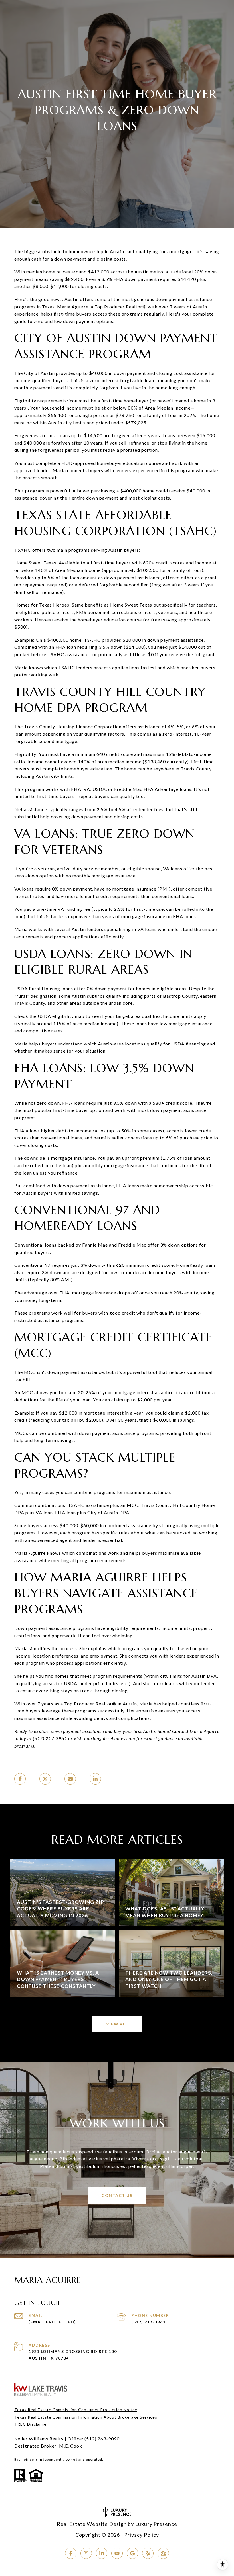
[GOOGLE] (132, 2553)
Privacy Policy (142, 2535)
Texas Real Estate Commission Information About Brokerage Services (86, 2417)
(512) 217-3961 (148, 2322)
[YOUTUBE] (117, 2553)
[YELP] (148, 2553)
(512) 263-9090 (102, 2439)
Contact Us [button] (117, 2195)
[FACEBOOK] (71, 2553)
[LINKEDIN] (102, 2553)
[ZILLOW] (163, 2553)
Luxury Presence (156, 2524)
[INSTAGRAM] (86, 2553)
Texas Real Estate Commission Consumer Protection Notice (76, 2410)
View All (117, 2024)
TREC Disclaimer (31, 2424)
